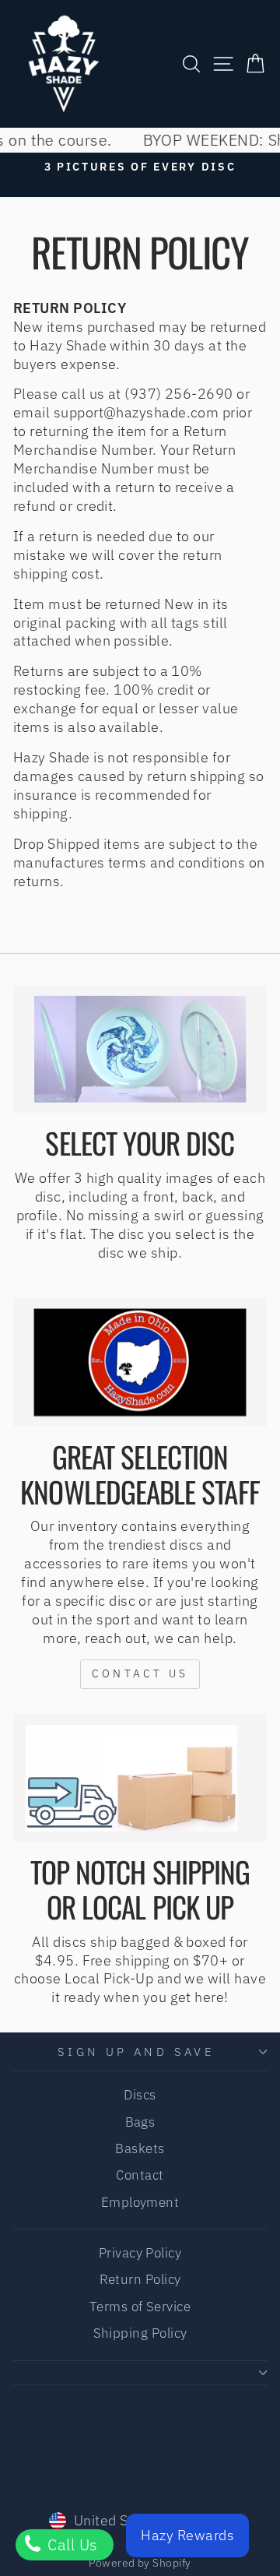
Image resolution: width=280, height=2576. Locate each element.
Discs (140, 2095)
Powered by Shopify (140, 2563)
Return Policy (140, 2279)
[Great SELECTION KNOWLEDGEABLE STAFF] (140, 1362)
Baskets (140, 2148)
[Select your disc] (140, 1049)
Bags (140, 2122)
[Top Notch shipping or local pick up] (140, 1778)
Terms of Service (140, 2307)
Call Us (71, 2544)
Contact (140, 2175)
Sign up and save (136, 2052)
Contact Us (140, 1673)
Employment (140, 2202)
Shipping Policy (140, 2333)
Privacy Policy (140, 2253)
